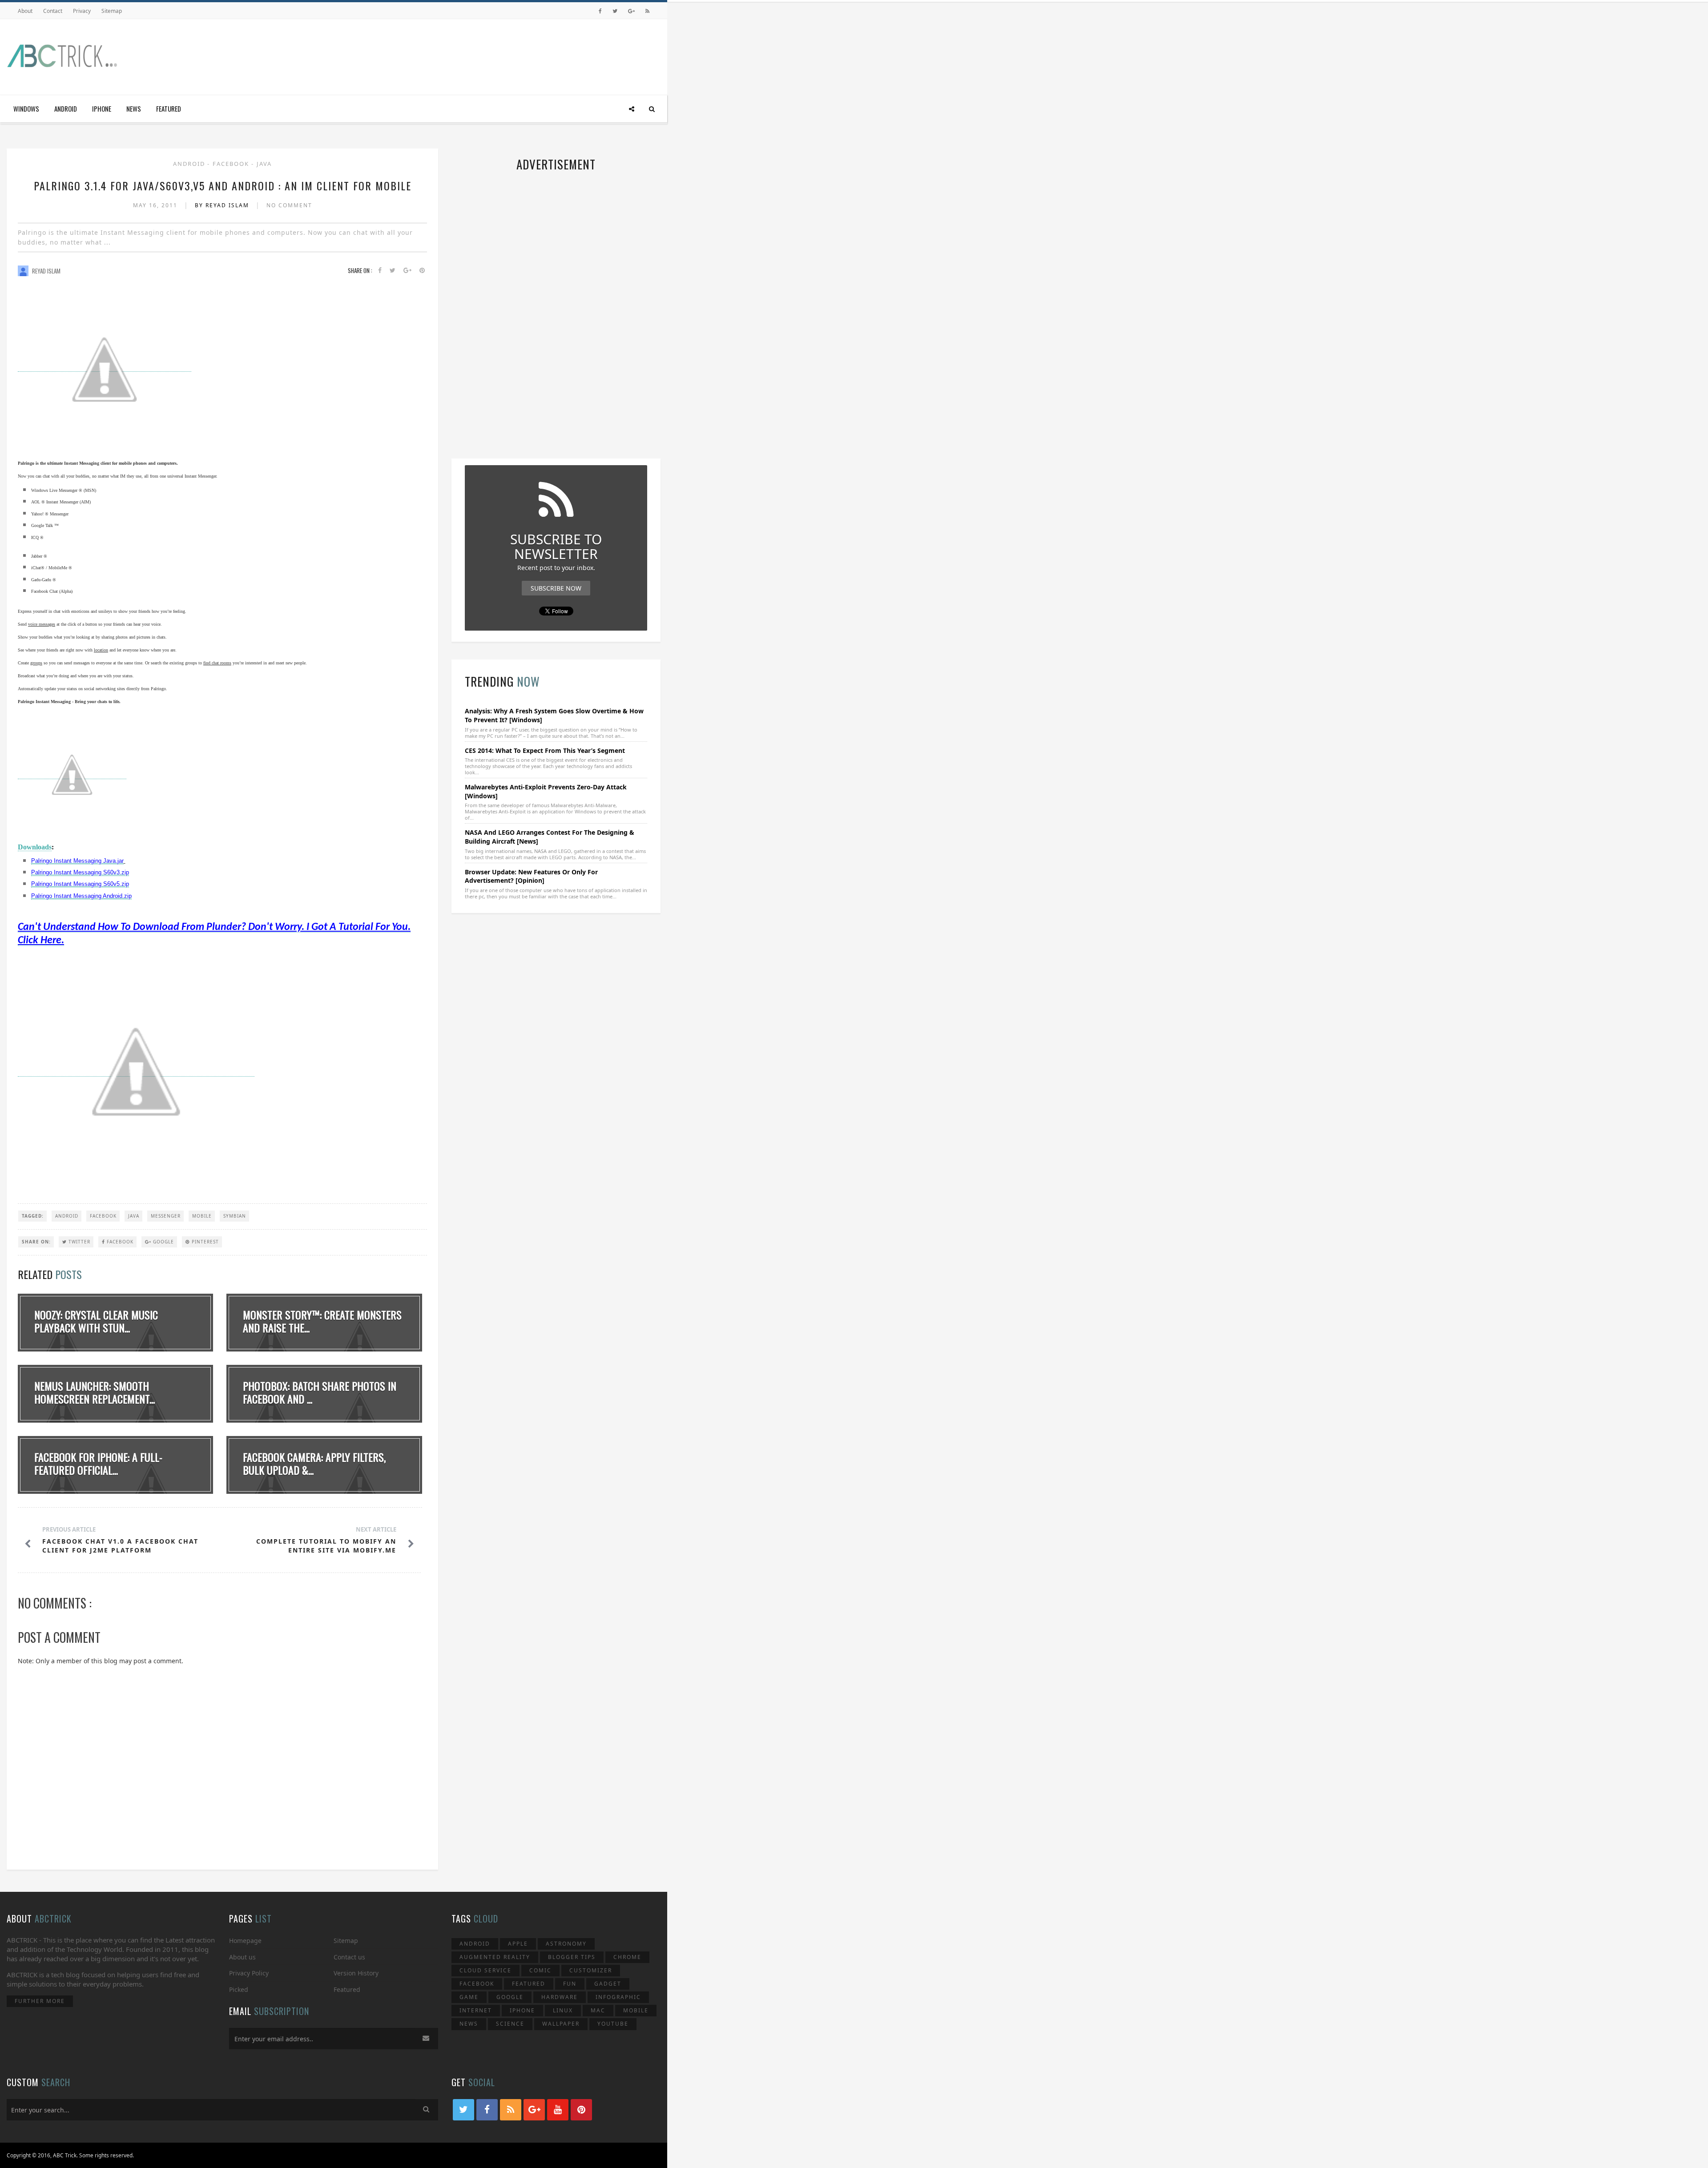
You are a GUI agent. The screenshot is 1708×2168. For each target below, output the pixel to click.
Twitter (79, 1242)
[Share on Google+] (407, 271)
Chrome (627, 1957)
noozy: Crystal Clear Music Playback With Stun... (96, 1321)
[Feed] (647, 11)
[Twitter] (615, 11)
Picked (239, 1989)
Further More (40, 2001)
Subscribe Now (556, 588)
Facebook (232, 164)
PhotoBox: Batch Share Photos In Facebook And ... (320, 1392)
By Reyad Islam (223, 205)
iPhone (102, 109)
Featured (169, 109)
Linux (563, 2010)
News (134, 109)
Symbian (235, 1216)
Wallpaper (561, 2024)
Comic (540, 1970)
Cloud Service (485, 1970)
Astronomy (566, 1944)
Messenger (166, 1216)
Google (163, 1242)
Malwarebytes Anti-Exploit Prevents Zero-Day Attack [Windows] (546, 791)
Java (264, 164)
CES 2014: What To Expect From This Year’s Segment (545, 750)
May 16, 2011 (156, 205)
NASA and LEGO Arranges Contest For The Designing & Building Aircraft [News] (550, 837)
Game (469, 1997)
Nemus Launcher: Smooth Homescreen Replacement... (95, 1392)
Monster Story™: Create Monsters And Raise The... (322, 1321)
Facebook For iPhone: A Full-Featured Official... (98, 1463)
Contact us (349, 1957)
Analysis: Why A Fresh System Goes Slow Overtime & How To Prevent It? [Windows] (554, 715)
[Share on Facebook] (380, 271)
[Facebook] (600, 11)
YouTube (613, 2024)
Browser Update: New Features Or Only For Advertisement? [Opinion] (531, 876)
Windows (26, 109)
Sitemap (112, 11)
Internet (476, 2010)
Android (66, 109)
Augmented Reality (495, 1957)
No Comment (289, 205)
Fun (570, 1984)
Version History (356, 1973)
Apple (518, 1944)
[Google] (631, 11)
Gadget (608, 1984)
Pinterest (204, 1242)
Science (510, 2024)
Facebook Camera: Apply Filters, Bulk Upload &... (314, 1463)
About (25, 11)
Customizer (591, 1970)
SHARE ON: (36, 1242)
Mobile (202, 1216)
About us (242, 1957)
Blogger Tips (572, 1957)
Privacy (82, 11)
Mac (598, 2010)
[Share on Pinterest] (422, 271)
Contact (53, 11)
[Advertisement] (499, 55)
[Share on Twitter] (393, 271)
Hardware (560, 1997)
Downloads (35, 847)
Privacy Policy (249, 1973)
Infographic (618, 1997)
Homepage (245, 1941)
